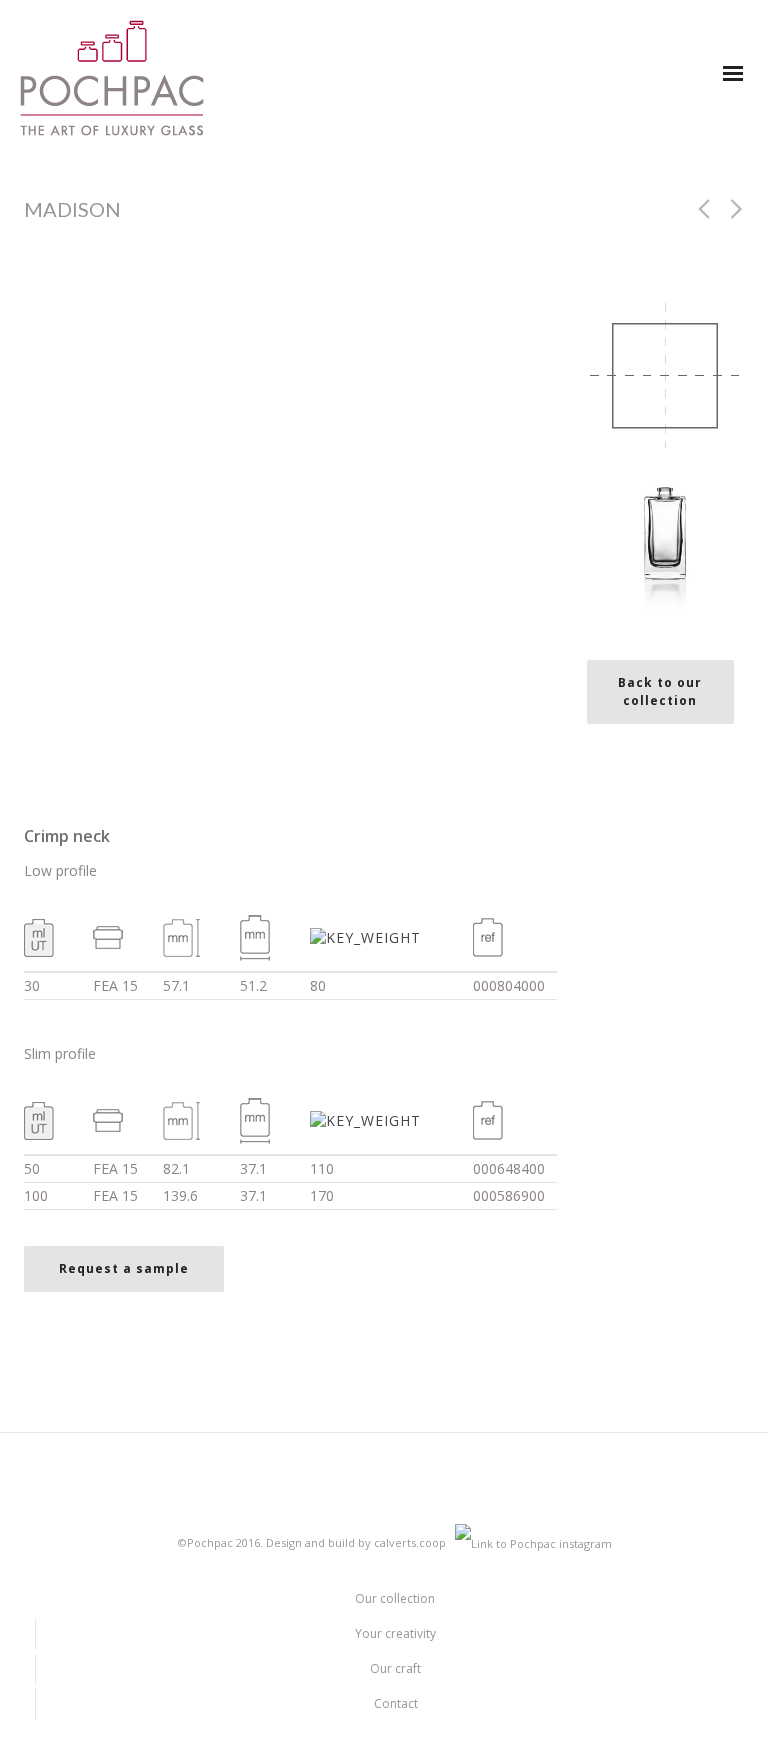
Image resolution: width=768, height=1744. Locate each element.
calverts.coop (410, 1542)
